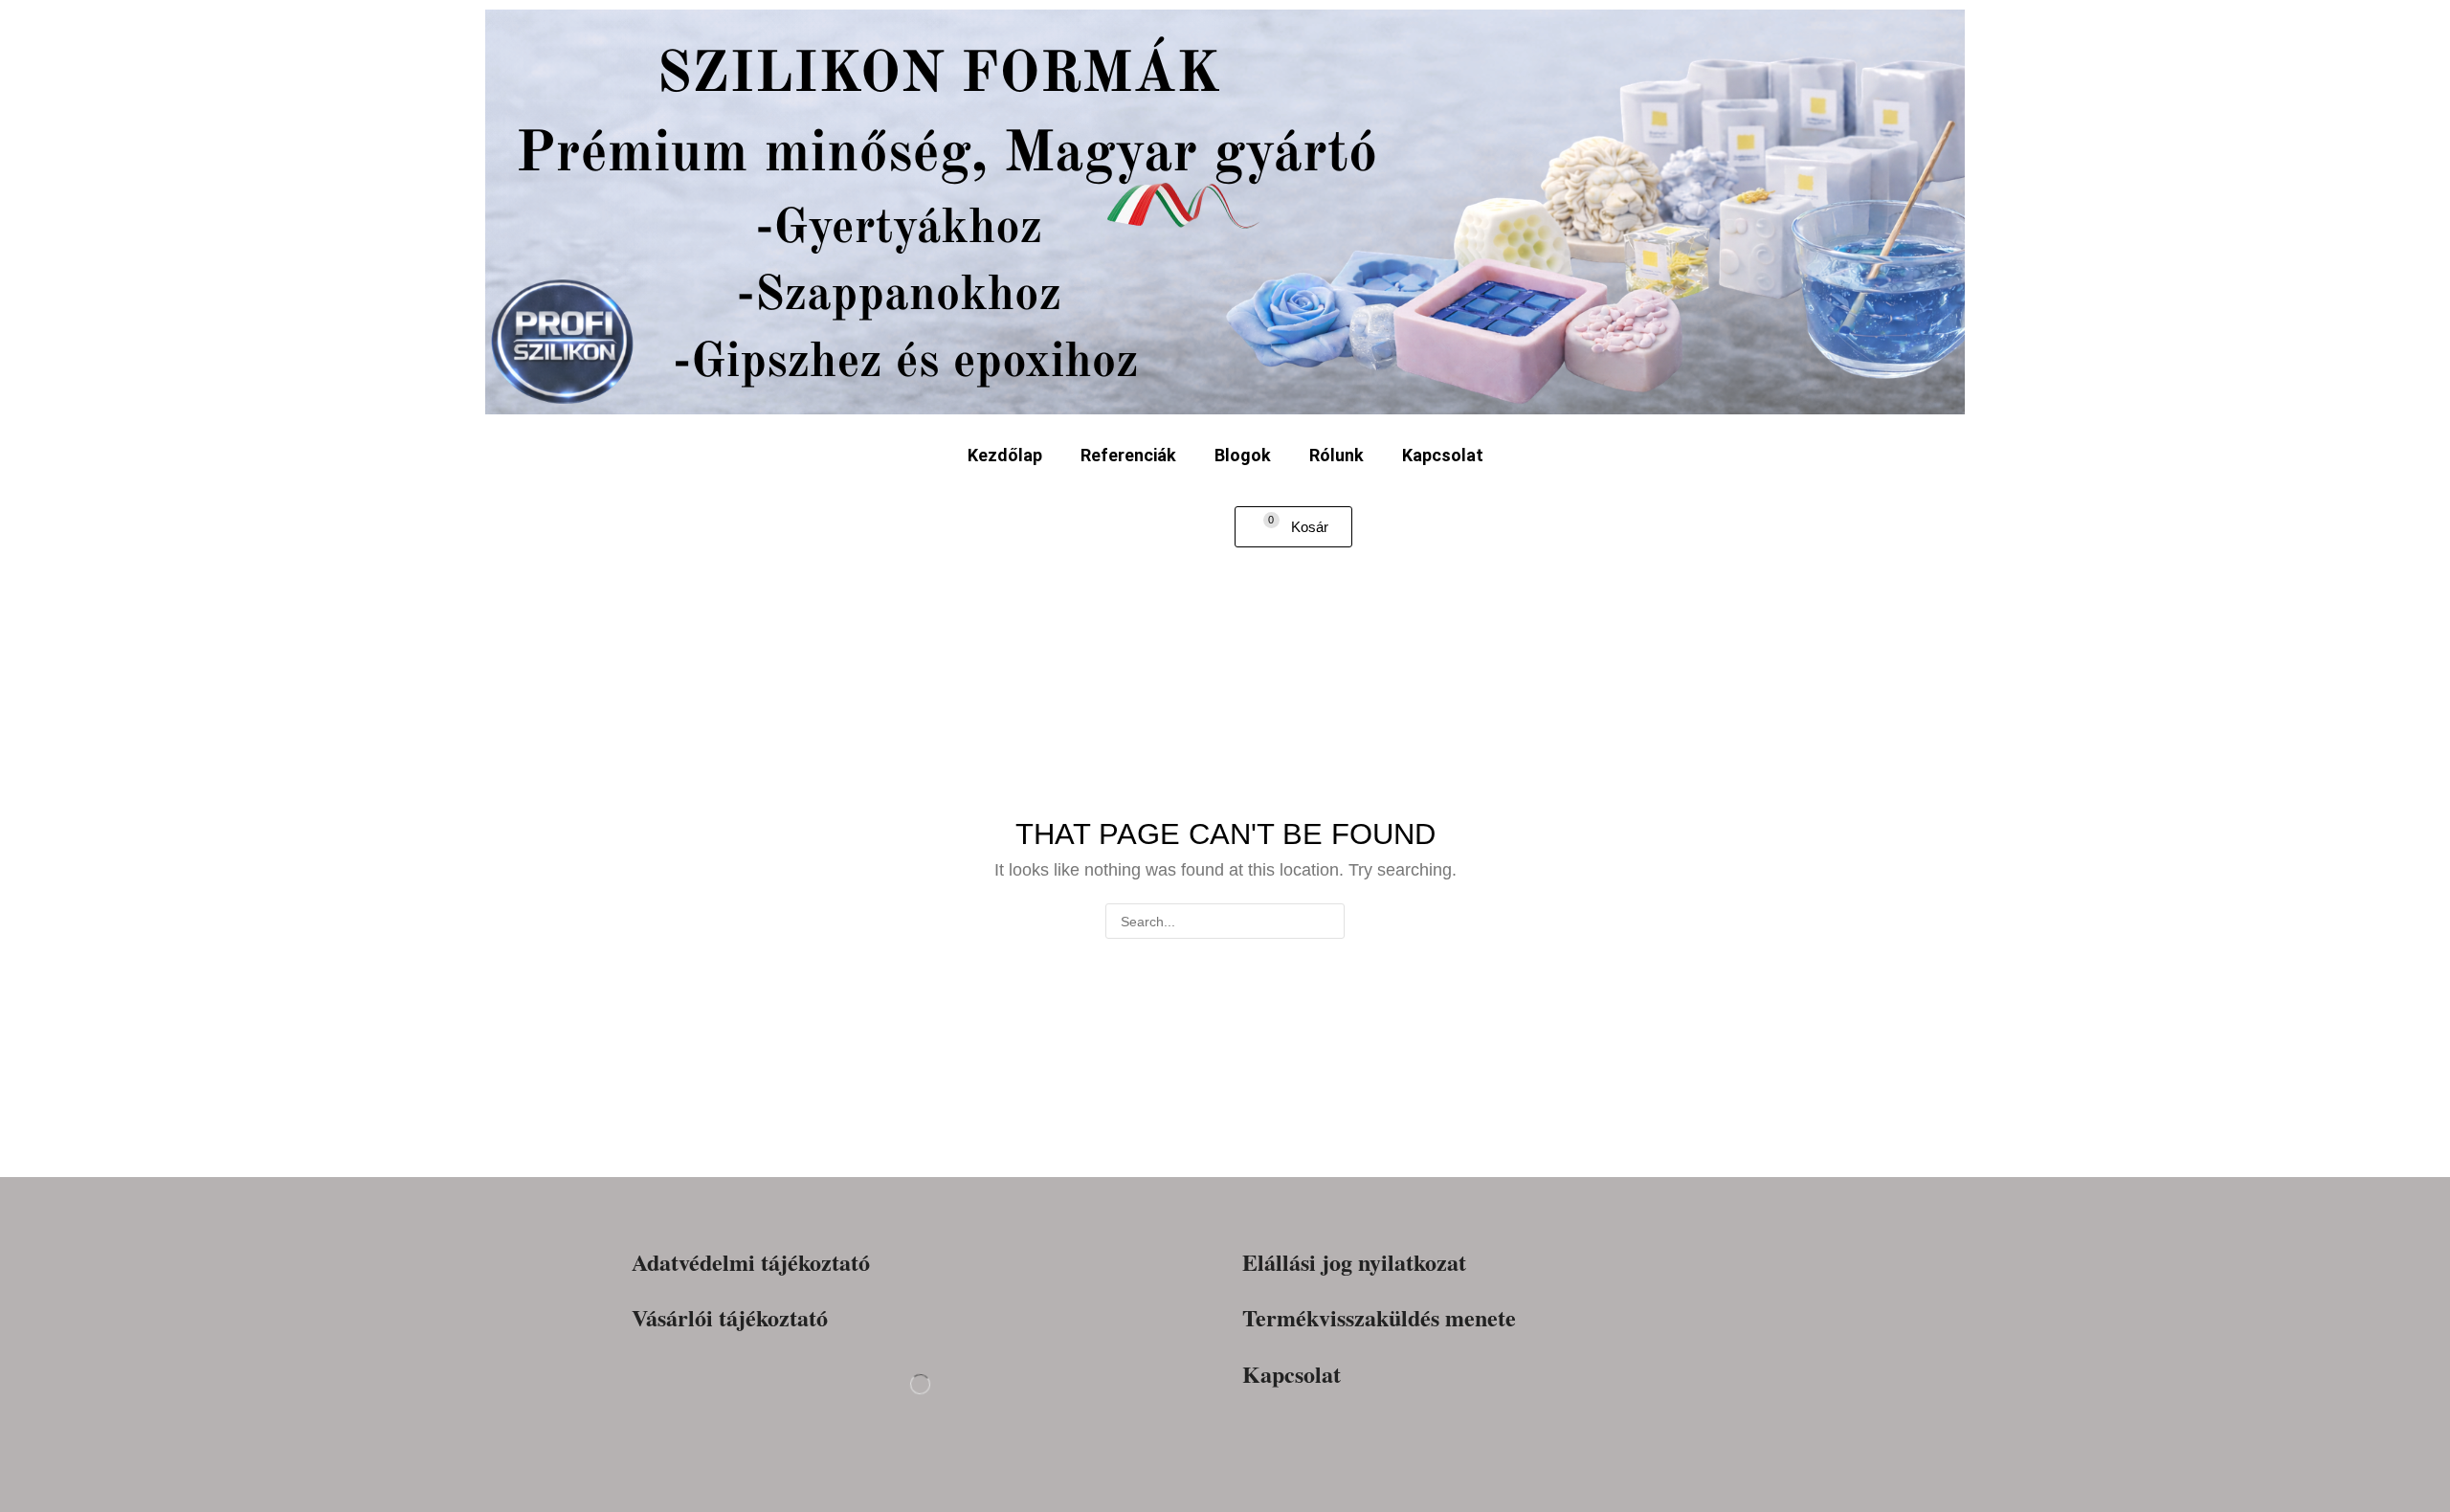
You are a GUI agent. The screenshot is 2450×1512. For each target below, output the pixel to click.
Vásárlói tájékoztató (730, 1318)
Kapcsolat (1443, 455)
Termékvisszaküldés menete (1379, 1318)
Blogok (1243, 455)
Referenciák (1128, 455)
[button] (1293, 527)
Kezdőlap (1005, 455)
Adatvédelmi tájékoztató (751, 1262)
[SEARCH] (1327, 921)
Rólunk (1336, 455)
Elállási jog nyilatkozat (1354, 1262)
